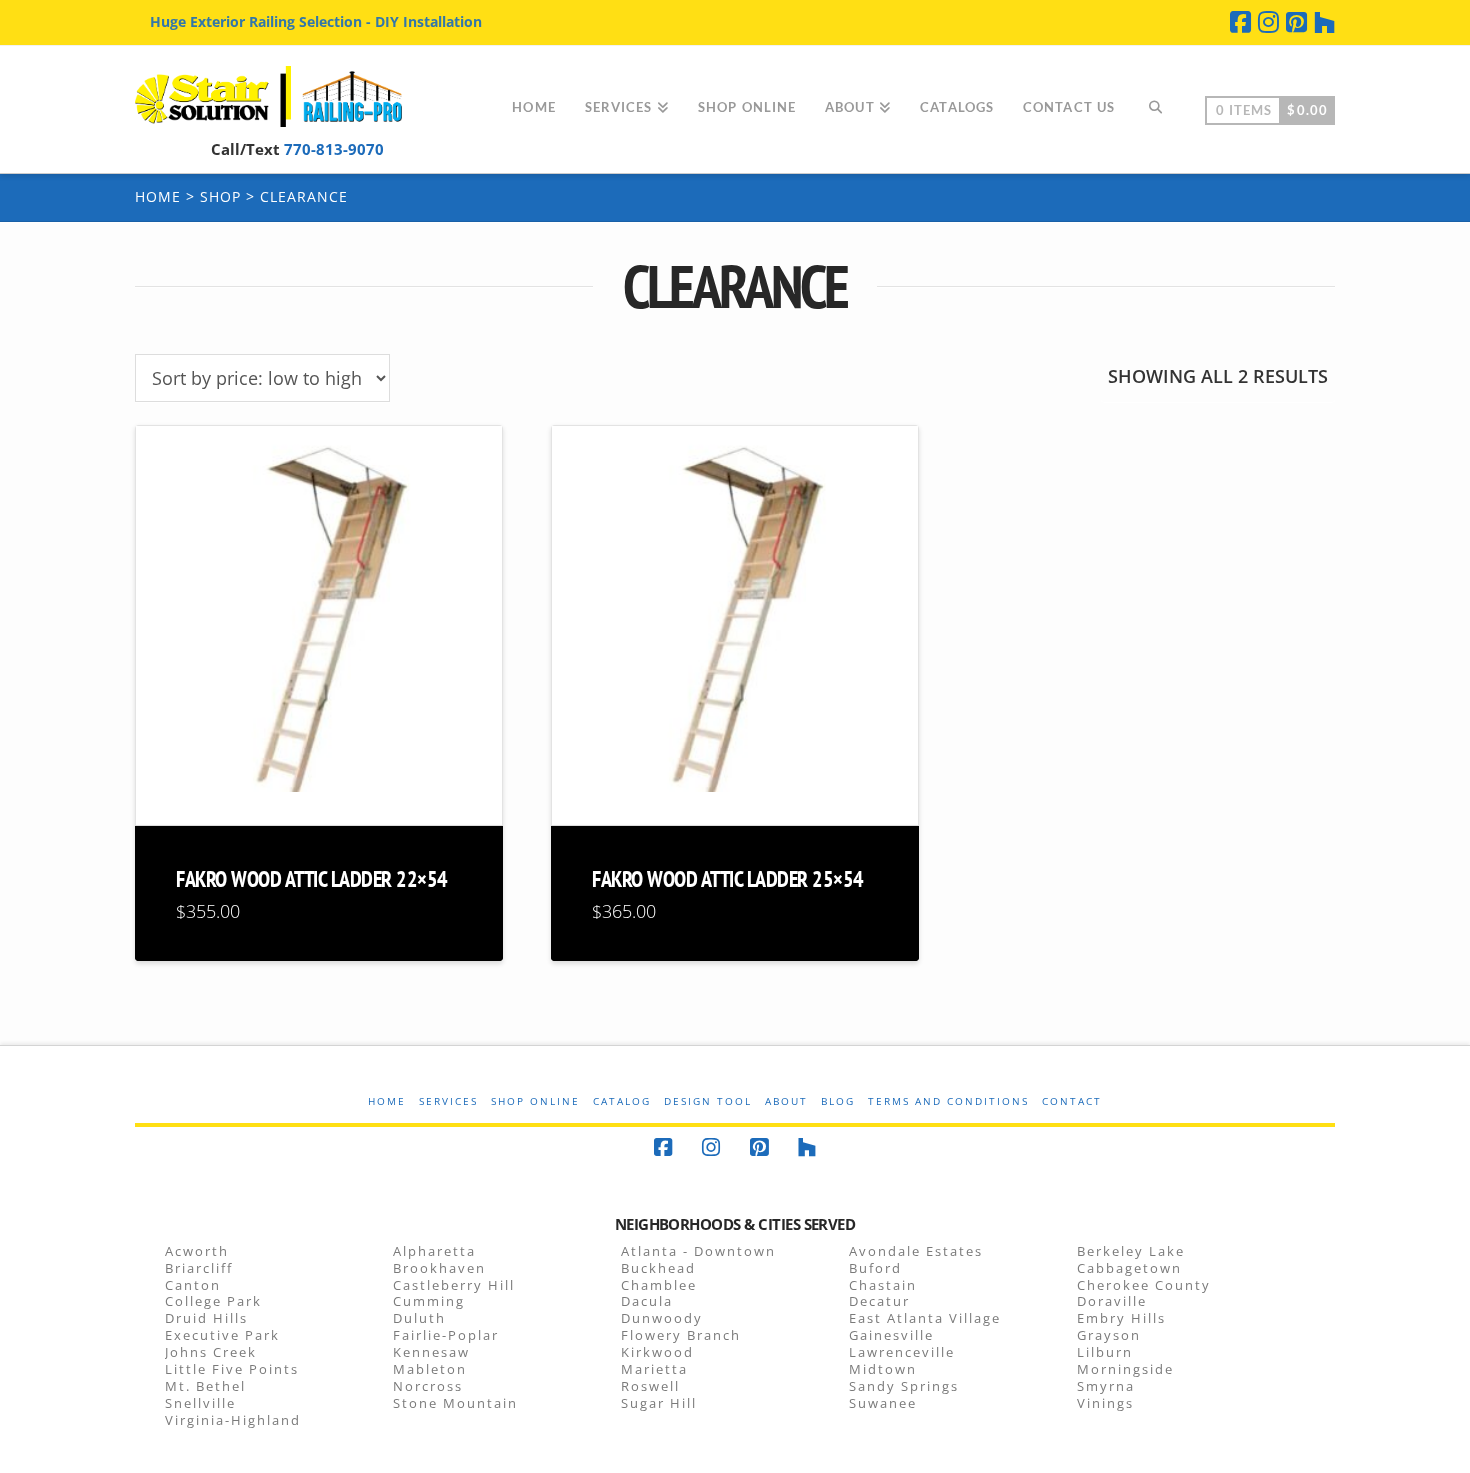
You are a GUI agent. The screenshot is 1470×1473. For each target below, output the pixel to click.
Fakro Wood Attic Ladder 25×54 (728, 878)
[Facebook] (1240, 22)
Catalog (622, 1101)
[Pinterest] (1296, 22)
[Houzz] (1324, 22)
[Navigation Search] (1154, 108)
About (786, 1101)
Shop (220, 196)
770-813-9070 (334, 149)
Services (448, 1101)
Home (158, 196)
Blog (838, 1101)
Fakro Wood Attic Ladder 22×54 (312, 878)
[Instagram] (1268, 22)
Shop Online (535, 1101)
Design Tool (708, 1101)
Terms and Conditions (948, 1101)
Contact (1072, 1101)
